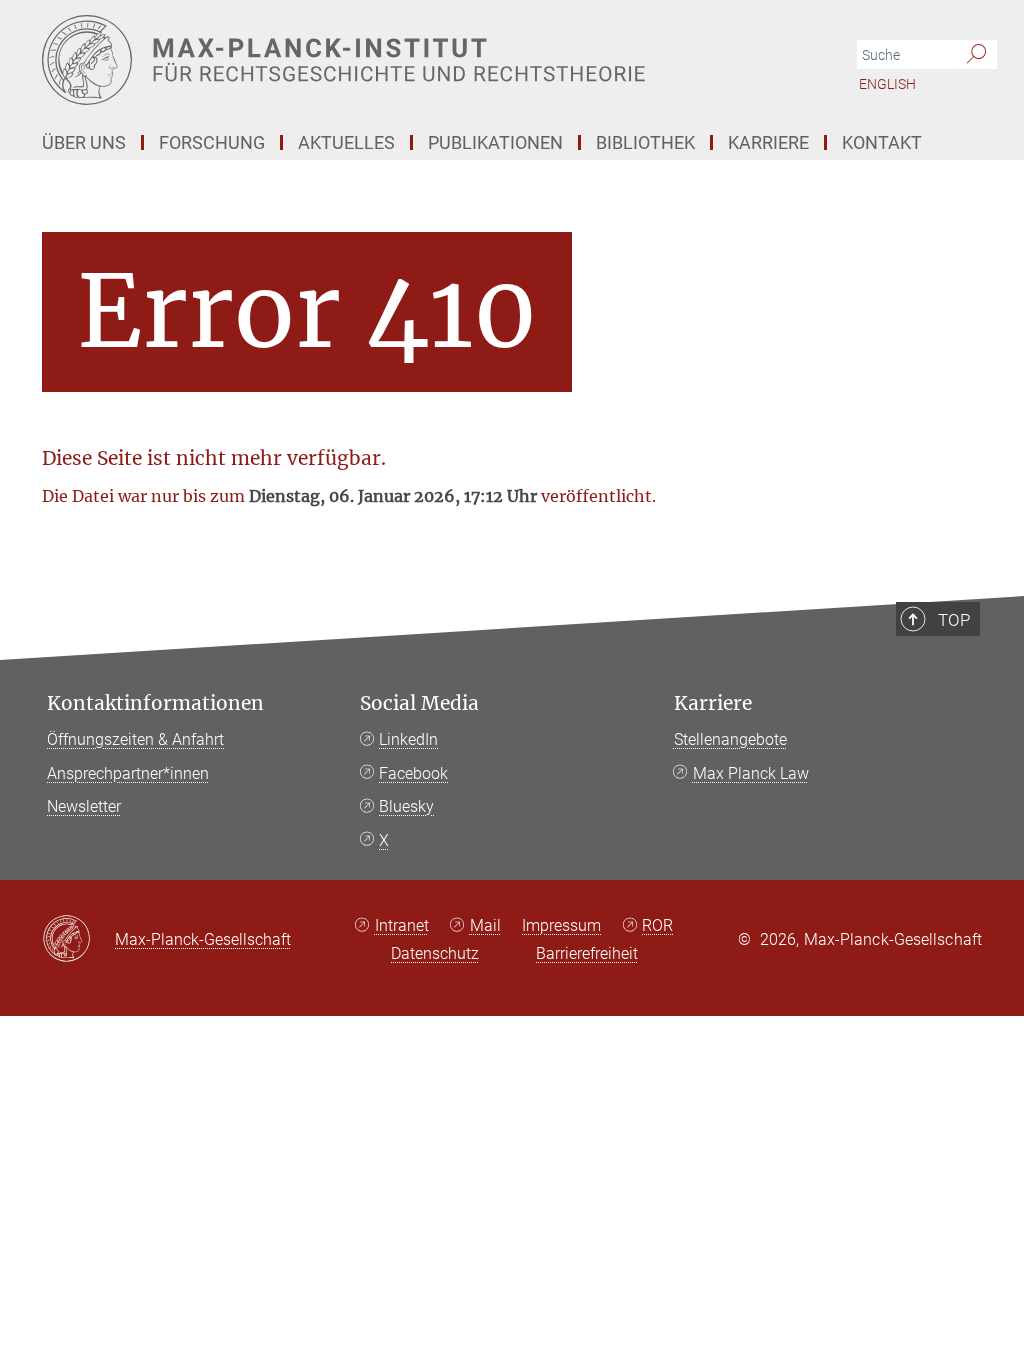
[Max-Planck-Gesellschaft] (78, 940)
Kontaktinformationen (155, 703)
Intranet (402, 925)
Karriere (713, 703)
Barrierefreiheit (587, 953)
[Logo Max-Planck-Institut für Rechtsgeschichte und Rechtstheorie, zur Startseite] (417, 60)
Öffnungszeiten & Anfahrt (135, 739)
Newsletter (84, 806)
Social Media (419, 703)
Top (954, 620)
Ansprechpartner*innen (128, 773)
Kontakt (882, 142)
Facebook (413, 773)
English (887, 84)
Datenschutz (435, 953)
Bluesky (406, 806)
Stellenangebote (730, 739)
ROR (657, 925)
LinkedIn (408, 739)
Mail (485, 925)
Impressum (561, 925)
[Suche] (976, 55)
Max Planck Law (751, 773)
